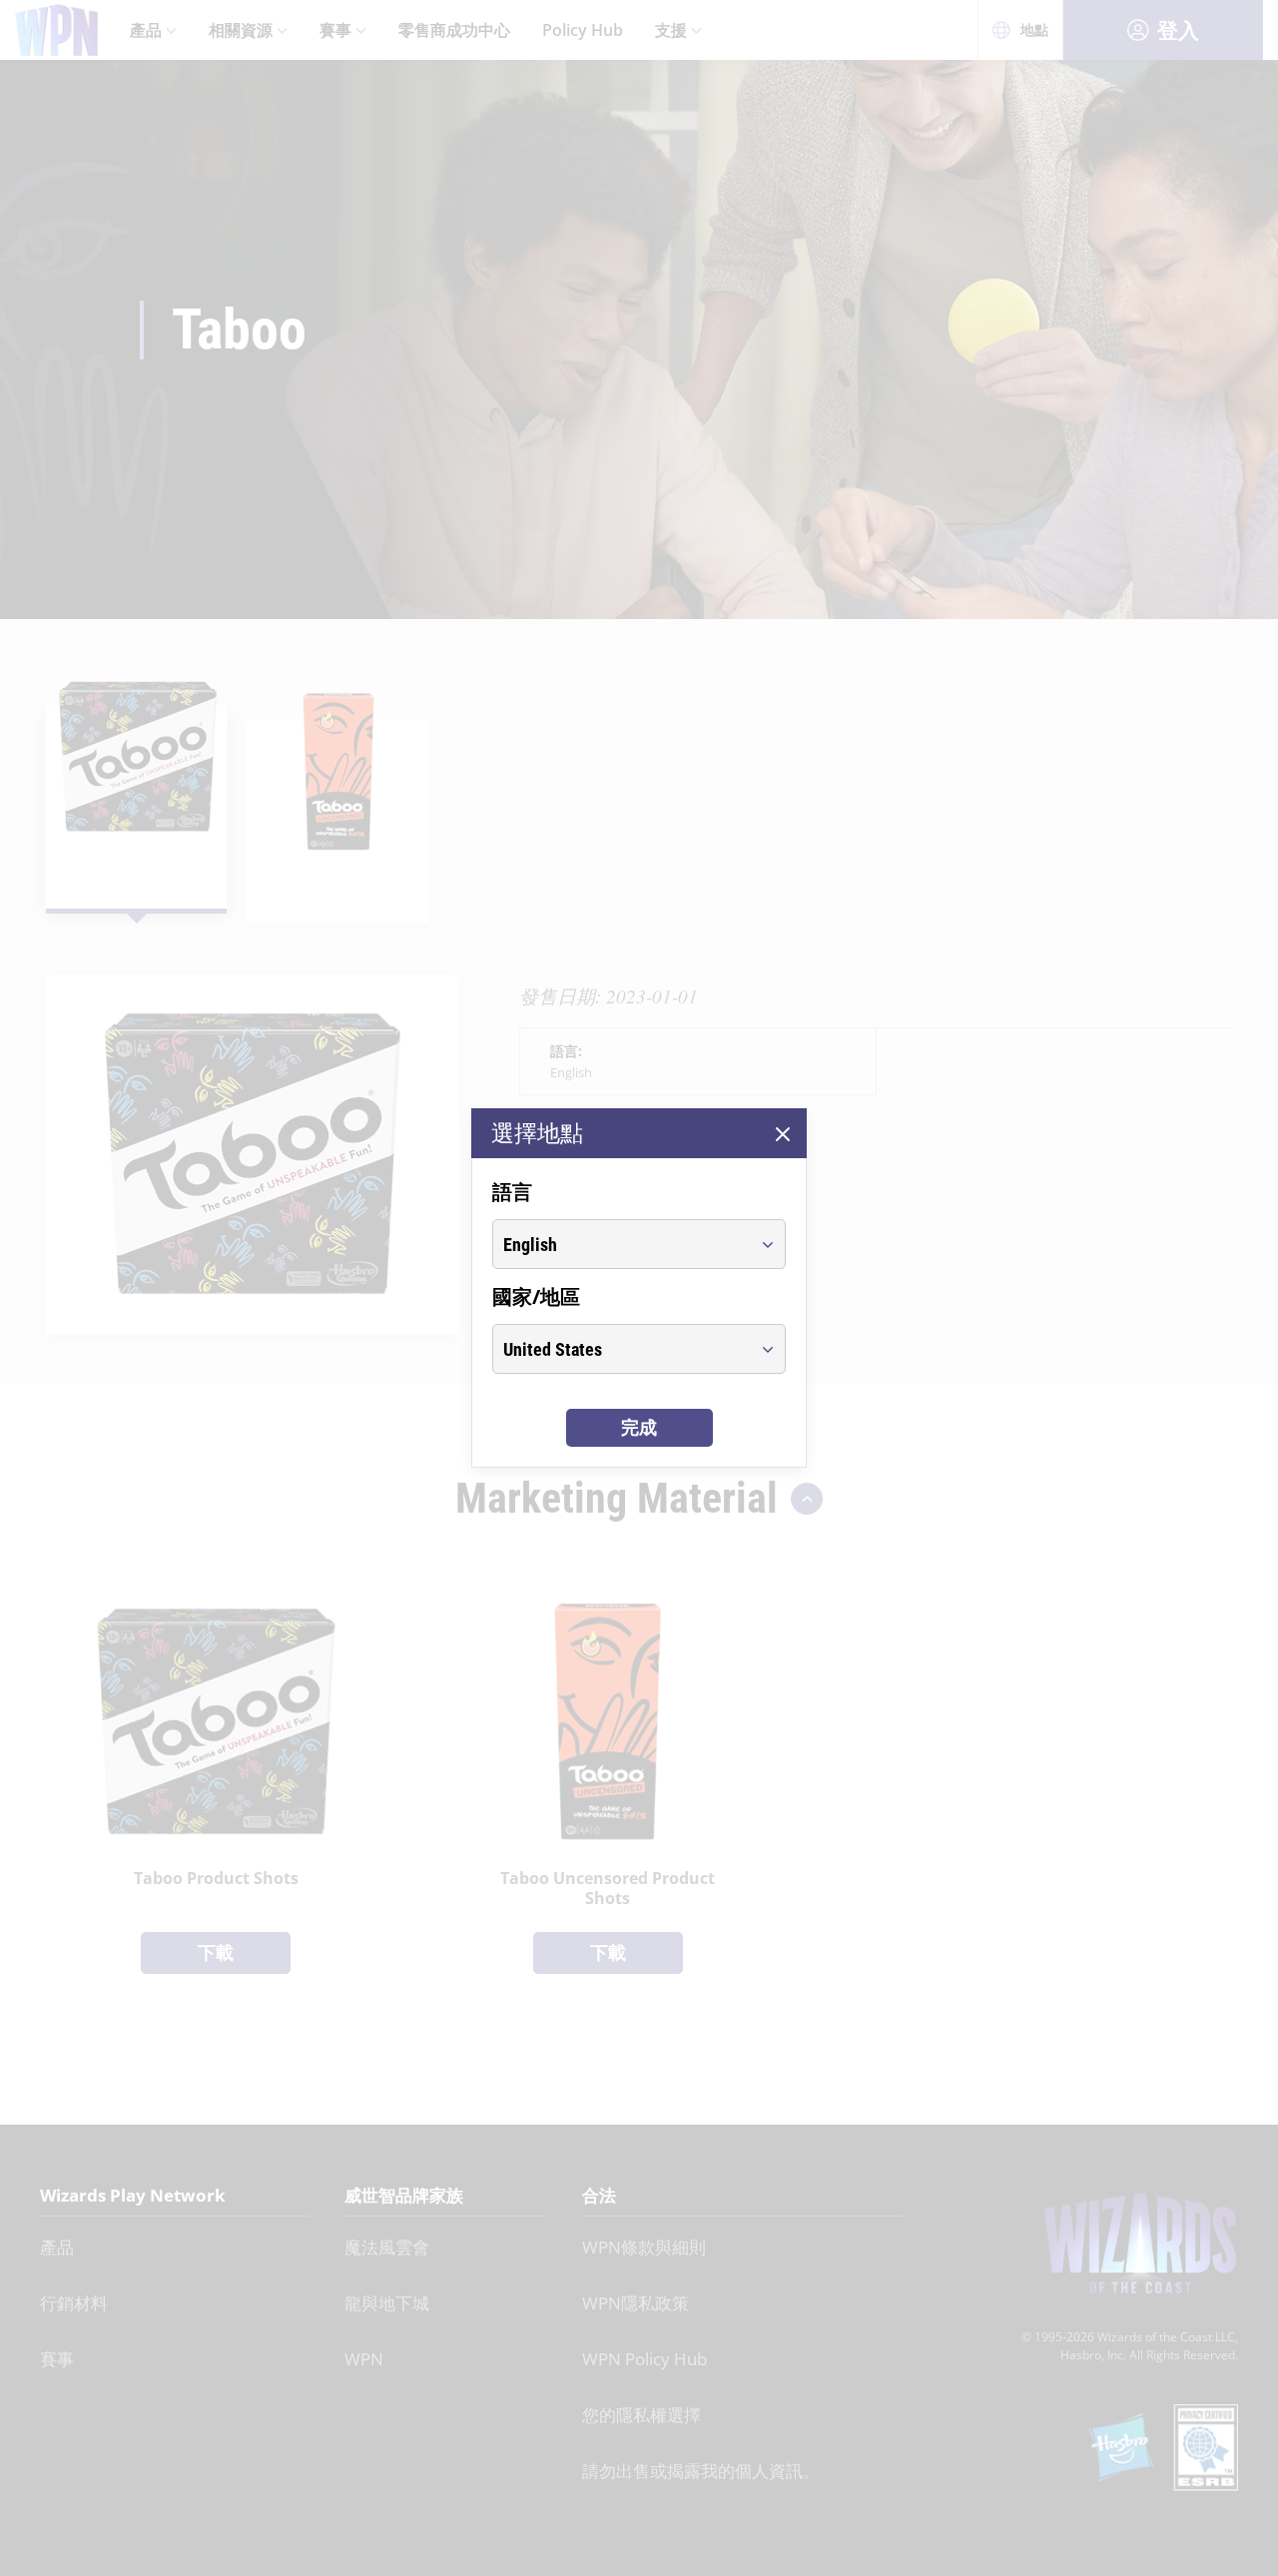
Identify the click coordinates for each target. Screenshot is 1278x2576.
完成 (639, 1427)
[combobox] (621, 1244)
